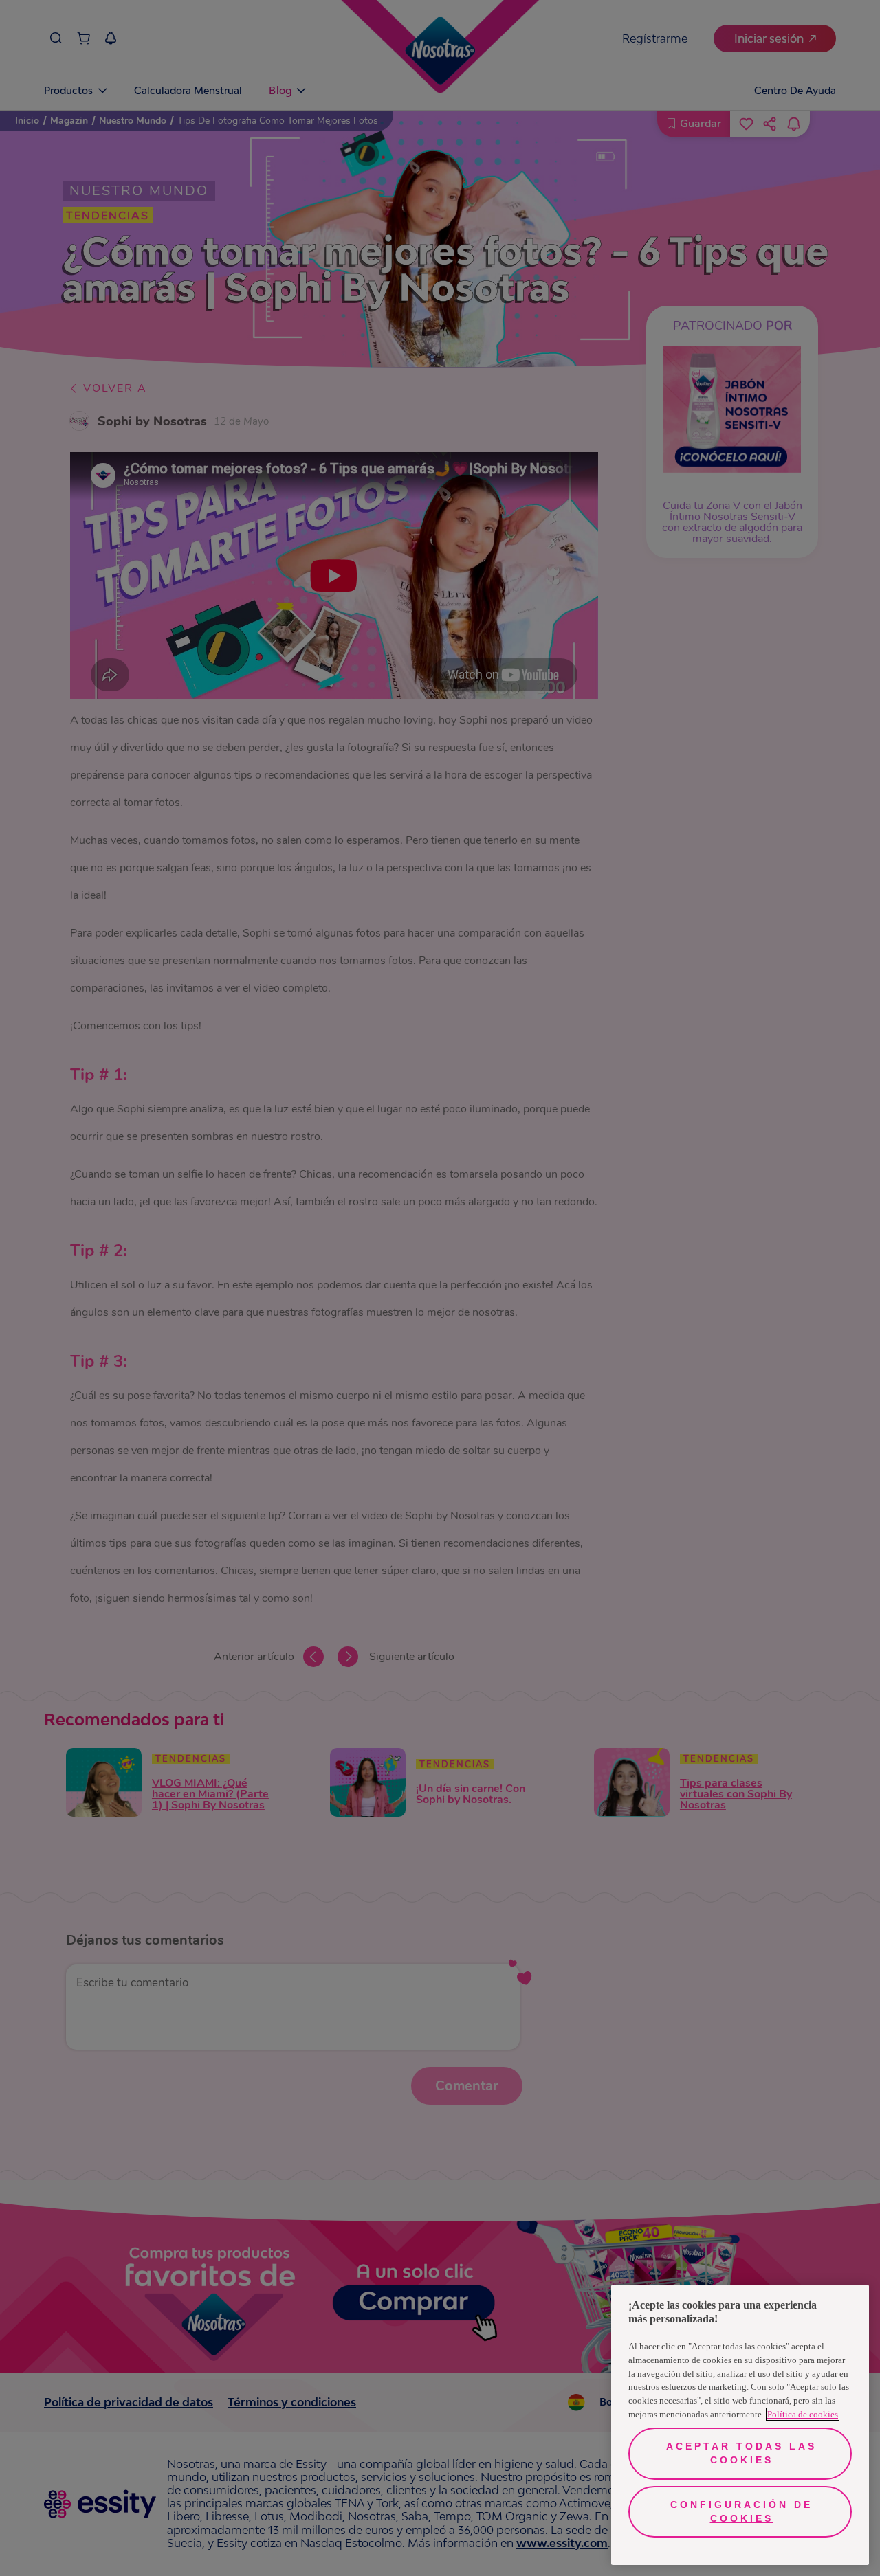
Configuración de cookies (741, 2511)
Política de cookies (803, 2414)
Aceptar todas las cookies (741, 2453)
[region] (740, 2425)
